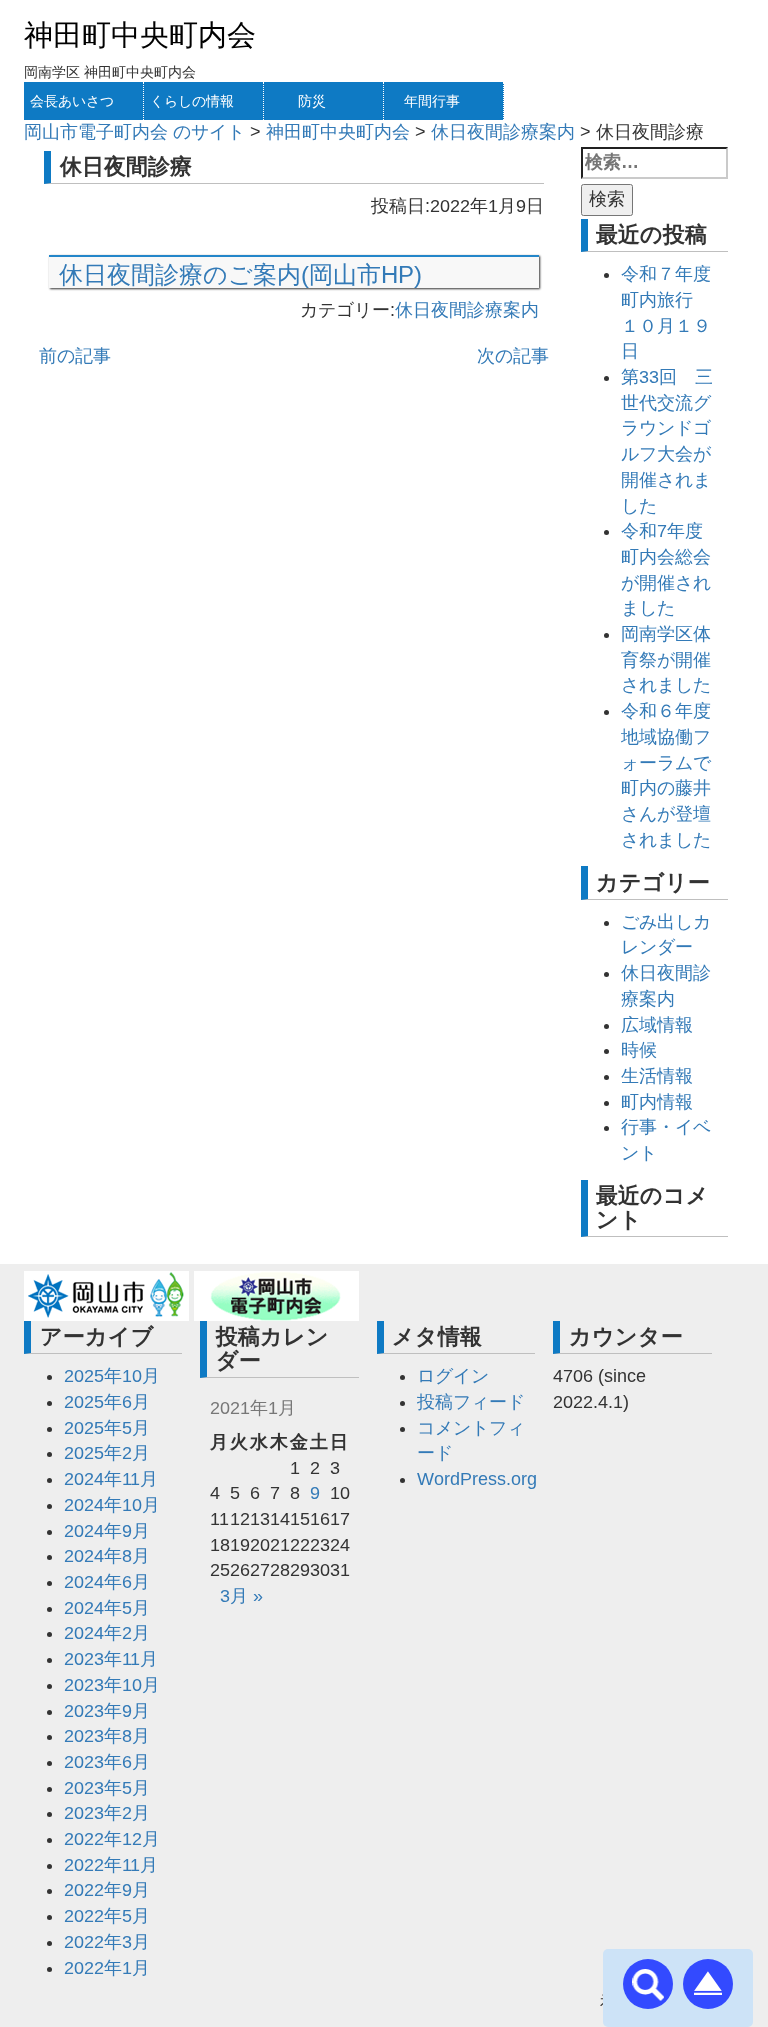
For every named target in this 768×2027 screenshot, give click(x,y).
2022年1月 (107, 1968)
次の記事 (513, 356)
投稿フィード (471, 1402)
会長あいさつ (72, 101)
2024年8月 (107, 1556)
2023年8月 (107, 1736)
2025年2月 (107, 1453)
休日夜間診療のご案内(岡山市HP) (240, 274)
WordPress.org (477, 1479)
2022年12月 (112, 1839)
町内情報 (657, 1102)
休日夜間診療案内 (467, 310)
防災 (312, 101)
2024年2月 (107, 1633)
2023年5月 (107, 1788)
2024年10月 (112, 1505)
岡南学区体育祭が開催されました (666, 659)
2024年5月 (107, 1608)
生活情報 (657, 1076)
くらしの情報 (192, 101)
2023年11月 (111, 1659)
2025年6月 (107, 1402)
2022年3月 (107, 1942)
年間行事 (432, 101)
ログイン (453, 1376)
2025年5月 (107, 1428)
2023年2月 (107, 1813)
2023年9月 (107, 1711)
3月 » (241, 1596)
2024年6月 (107, 1582)
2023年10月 (112, 1685)
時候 (639, 1050)
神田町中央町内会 (140, 35)
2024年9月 (107, 1531)
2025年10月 (112, 1376)
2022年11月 (111, 1865)
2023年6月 (107, 1762)
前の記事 (75, 356)
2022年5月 (107, 1916)
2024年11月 (111, 1479)
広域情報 (657, 1025)
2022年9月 (107, 1890)
